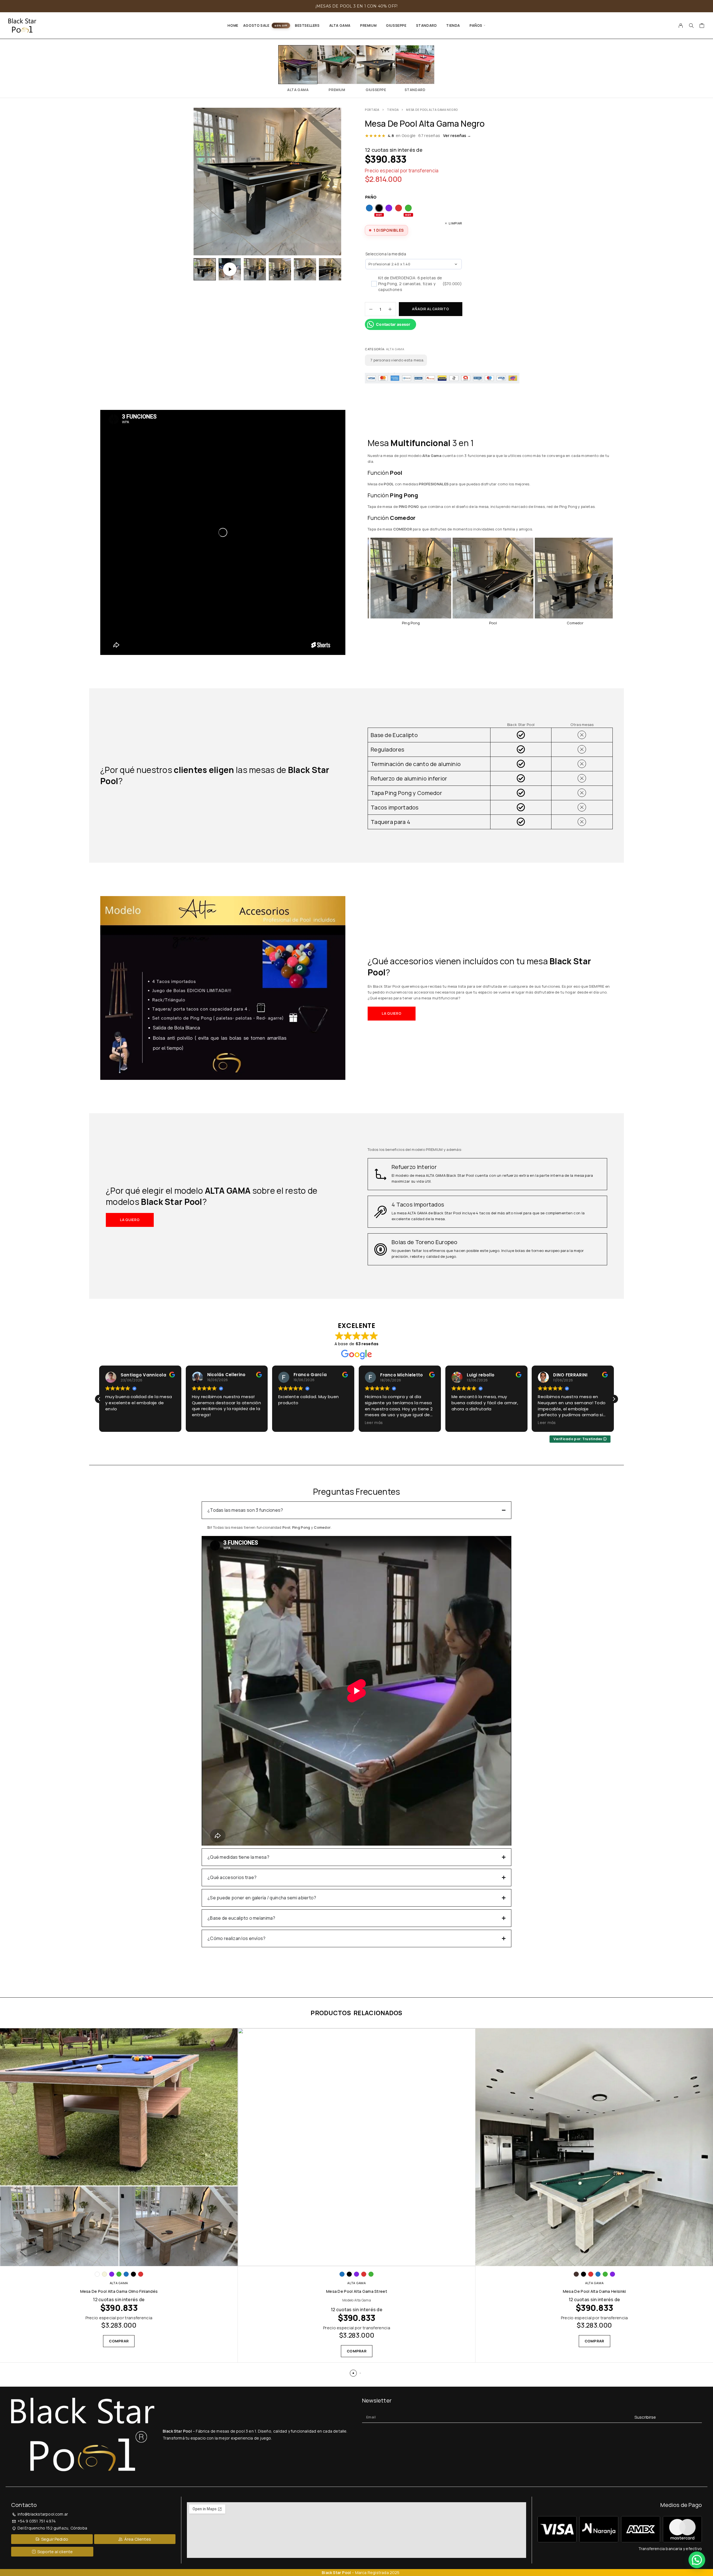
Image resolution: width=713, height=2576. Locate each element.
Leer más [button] (201, 1423)
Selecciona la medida (386, 254)
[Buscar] (691, 26)
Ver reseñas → (457, 135)
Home (233, 25)
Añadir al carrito (430, 309)
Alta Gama (340, 25)
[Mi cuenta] (681, 26)
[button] (392, 1014)
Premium (368, 25)
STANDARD (427, 25)
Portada (372, 110)
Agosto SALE (256, 25)
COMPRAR (119, 2341)
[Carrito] (702, 26)
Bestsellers (307, 25)
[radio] (369, 208)
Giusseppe (396, 25)
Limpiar (456, 223)
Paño (371, 197)
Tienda (453, 25)
